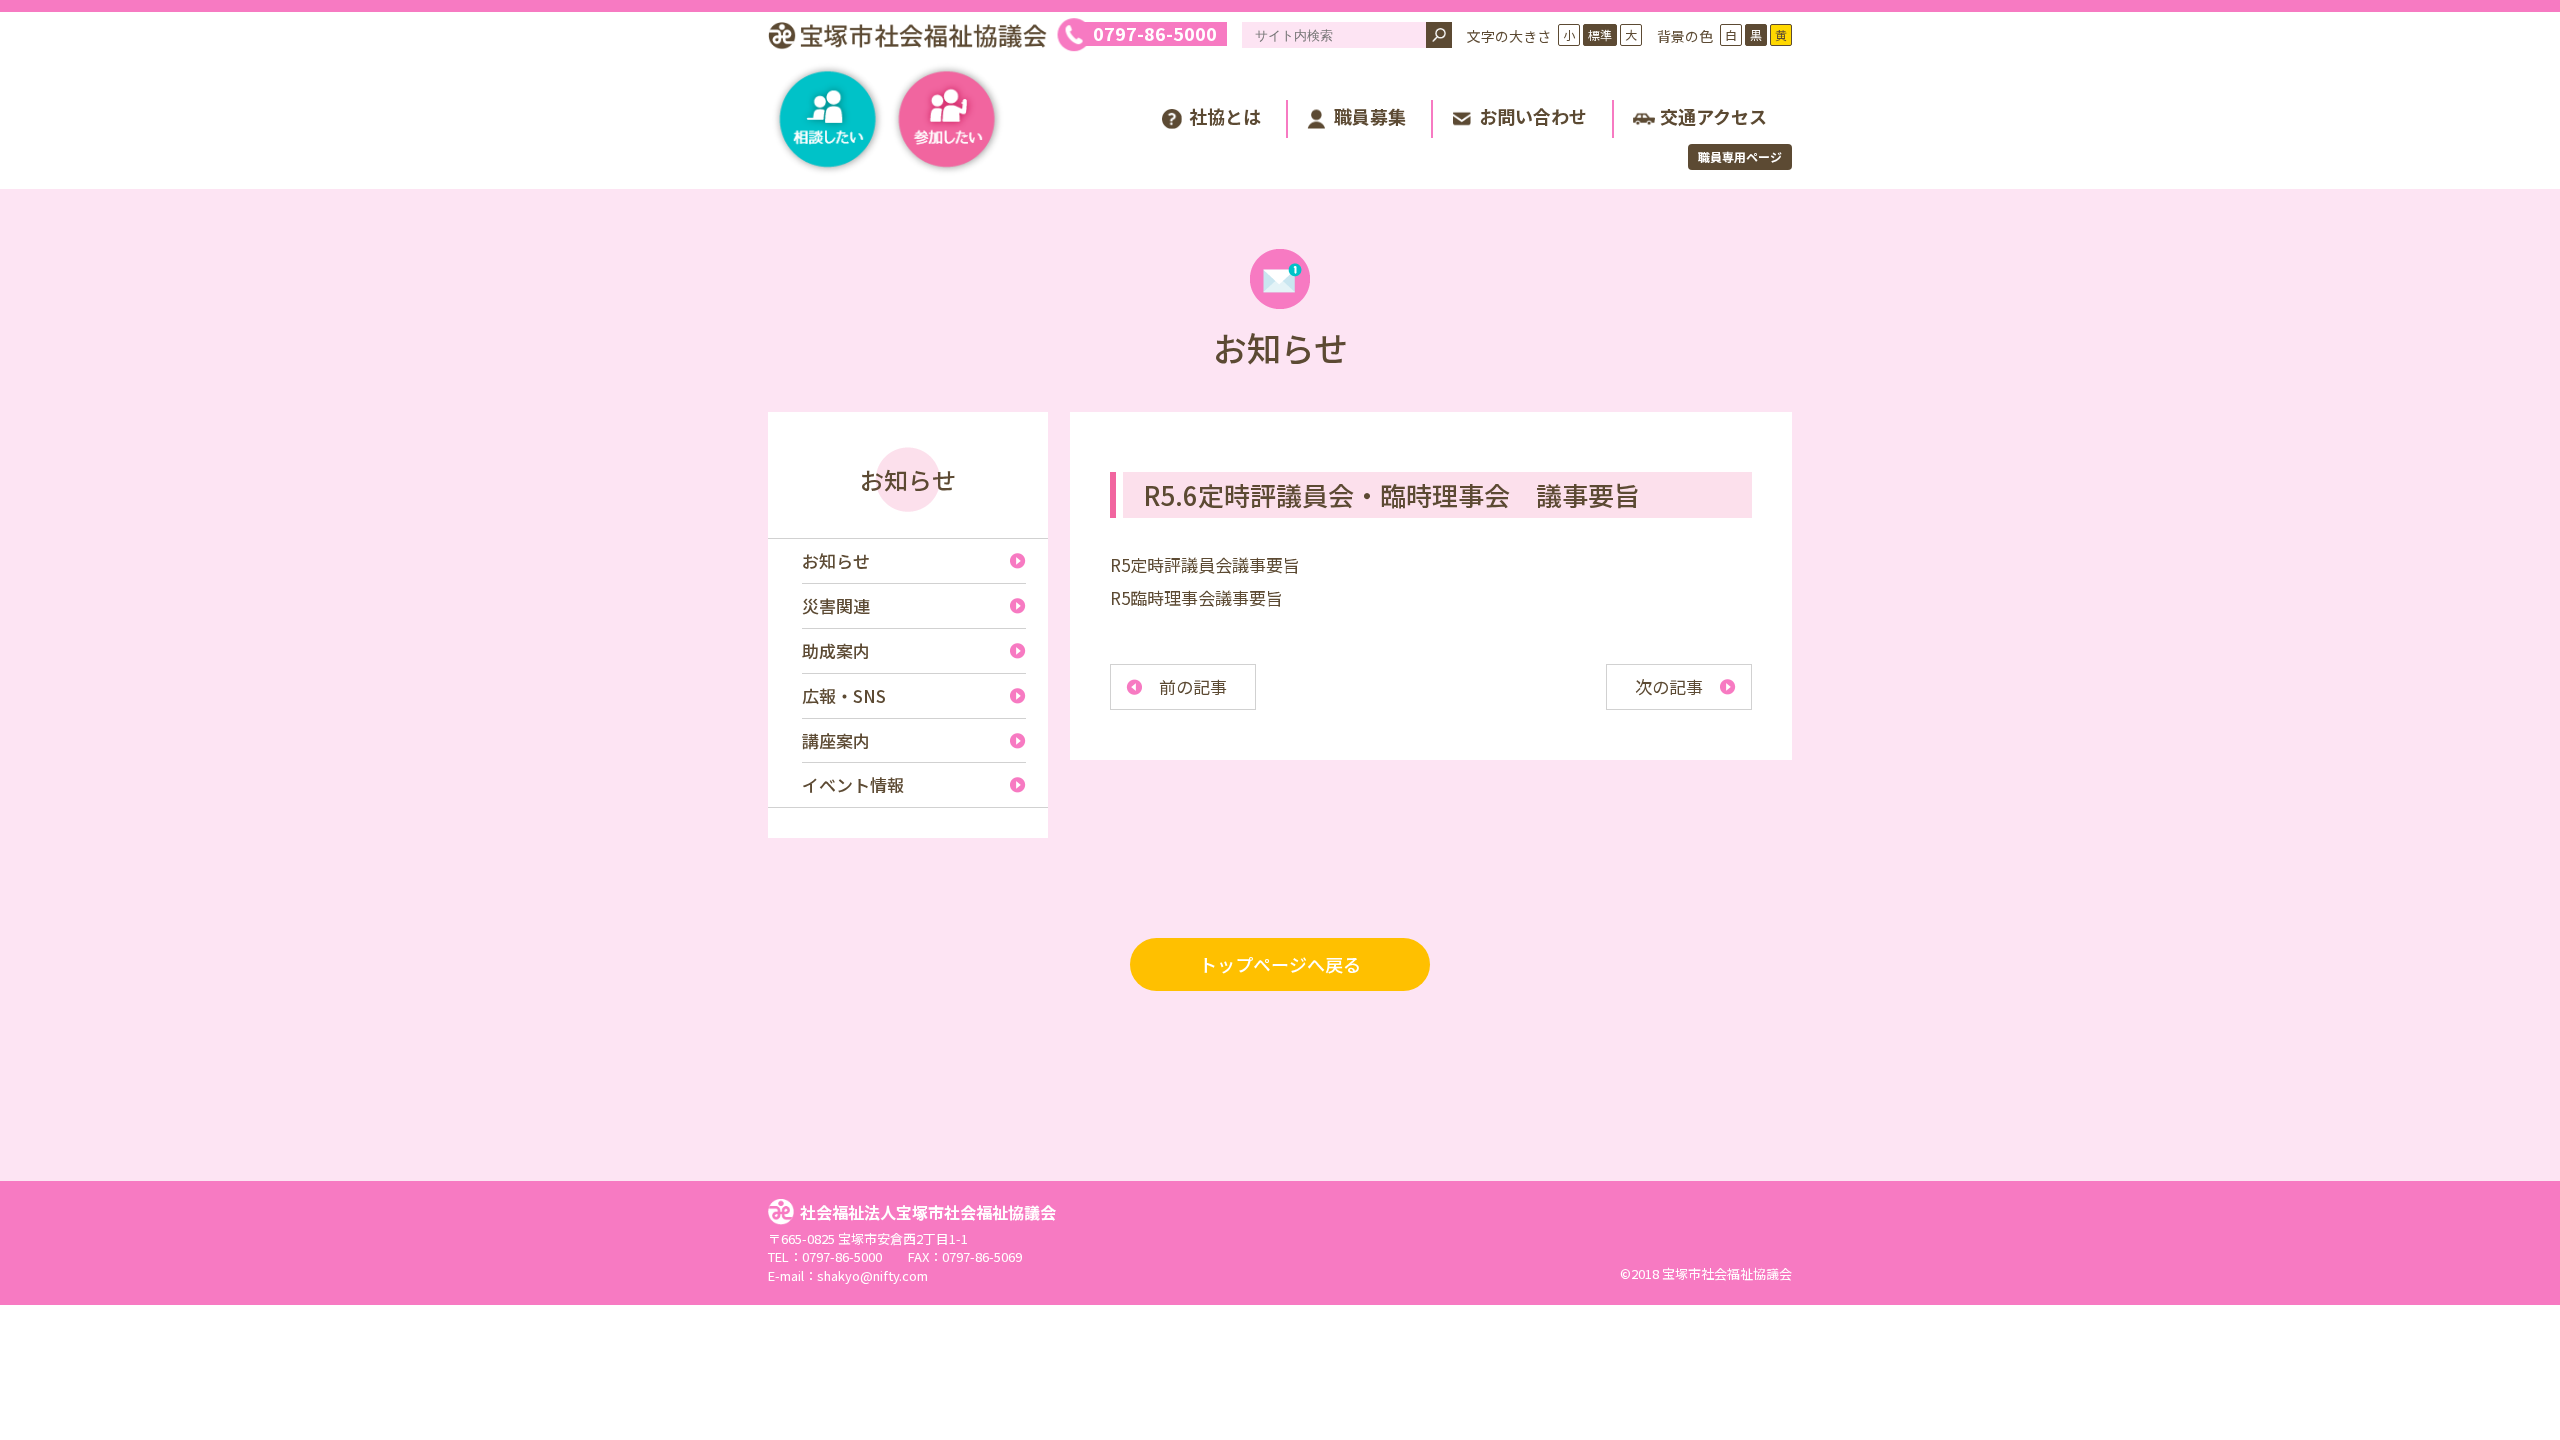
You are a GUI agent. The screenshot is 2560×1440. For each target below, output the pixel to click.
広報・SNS (844, 695)
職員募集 (1370, 116)
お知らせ (908, 479)
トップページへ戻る (1280, 964)
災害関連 (836, 605)
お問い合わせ (1533, 116)
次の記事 (1669, 686)
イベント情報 (853, 784)
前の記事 (1193, 686)
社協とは (1225, 116)
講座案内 (836, 740)
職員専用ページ (1740, 156)
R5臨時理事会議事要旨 (1196, 597)
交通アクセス (1713, 116)
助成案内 (836, 650)
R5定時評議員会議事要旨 (1205, 564)
